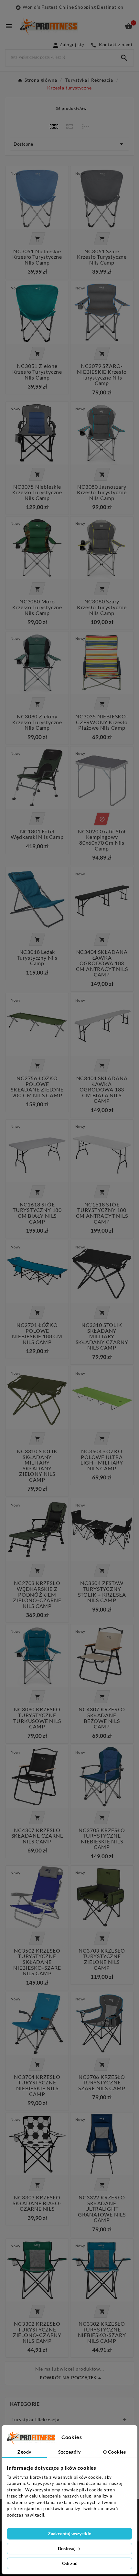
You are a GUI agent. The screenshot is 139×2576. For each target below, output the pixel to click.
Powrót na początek (68, 2378)
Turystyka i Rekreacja (36, 2420)
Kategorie (25, 2404)
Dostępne (69, 144)
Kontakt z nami (112, 44)
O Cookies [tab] (115, 2452)
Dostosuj (67, 2548)
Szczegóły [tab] (69, 2452)
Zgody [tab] (24, 2452)
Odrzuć (70, 2563)
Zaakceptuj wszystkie (69, 2534)
